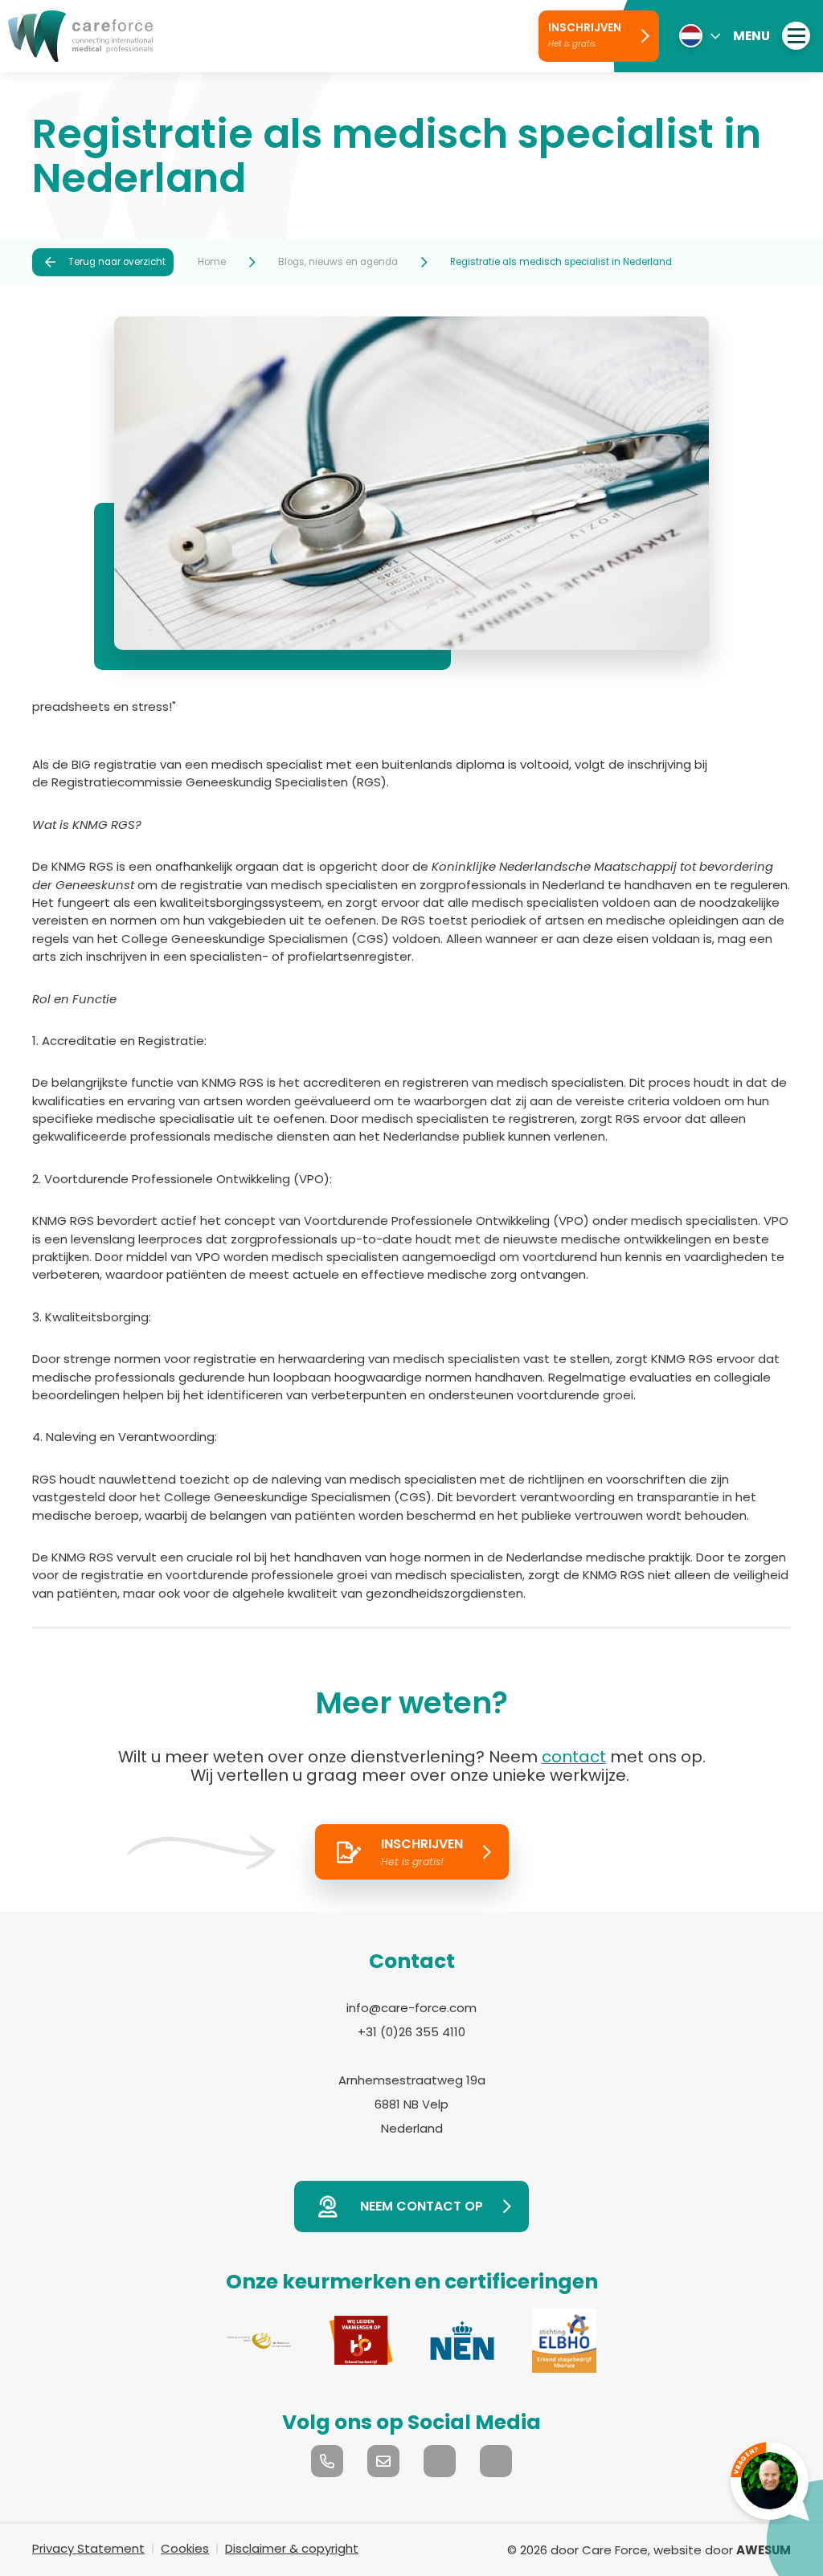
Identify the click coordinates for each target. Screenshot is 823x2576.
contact (574, 1757)
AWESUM (764, 2550)
